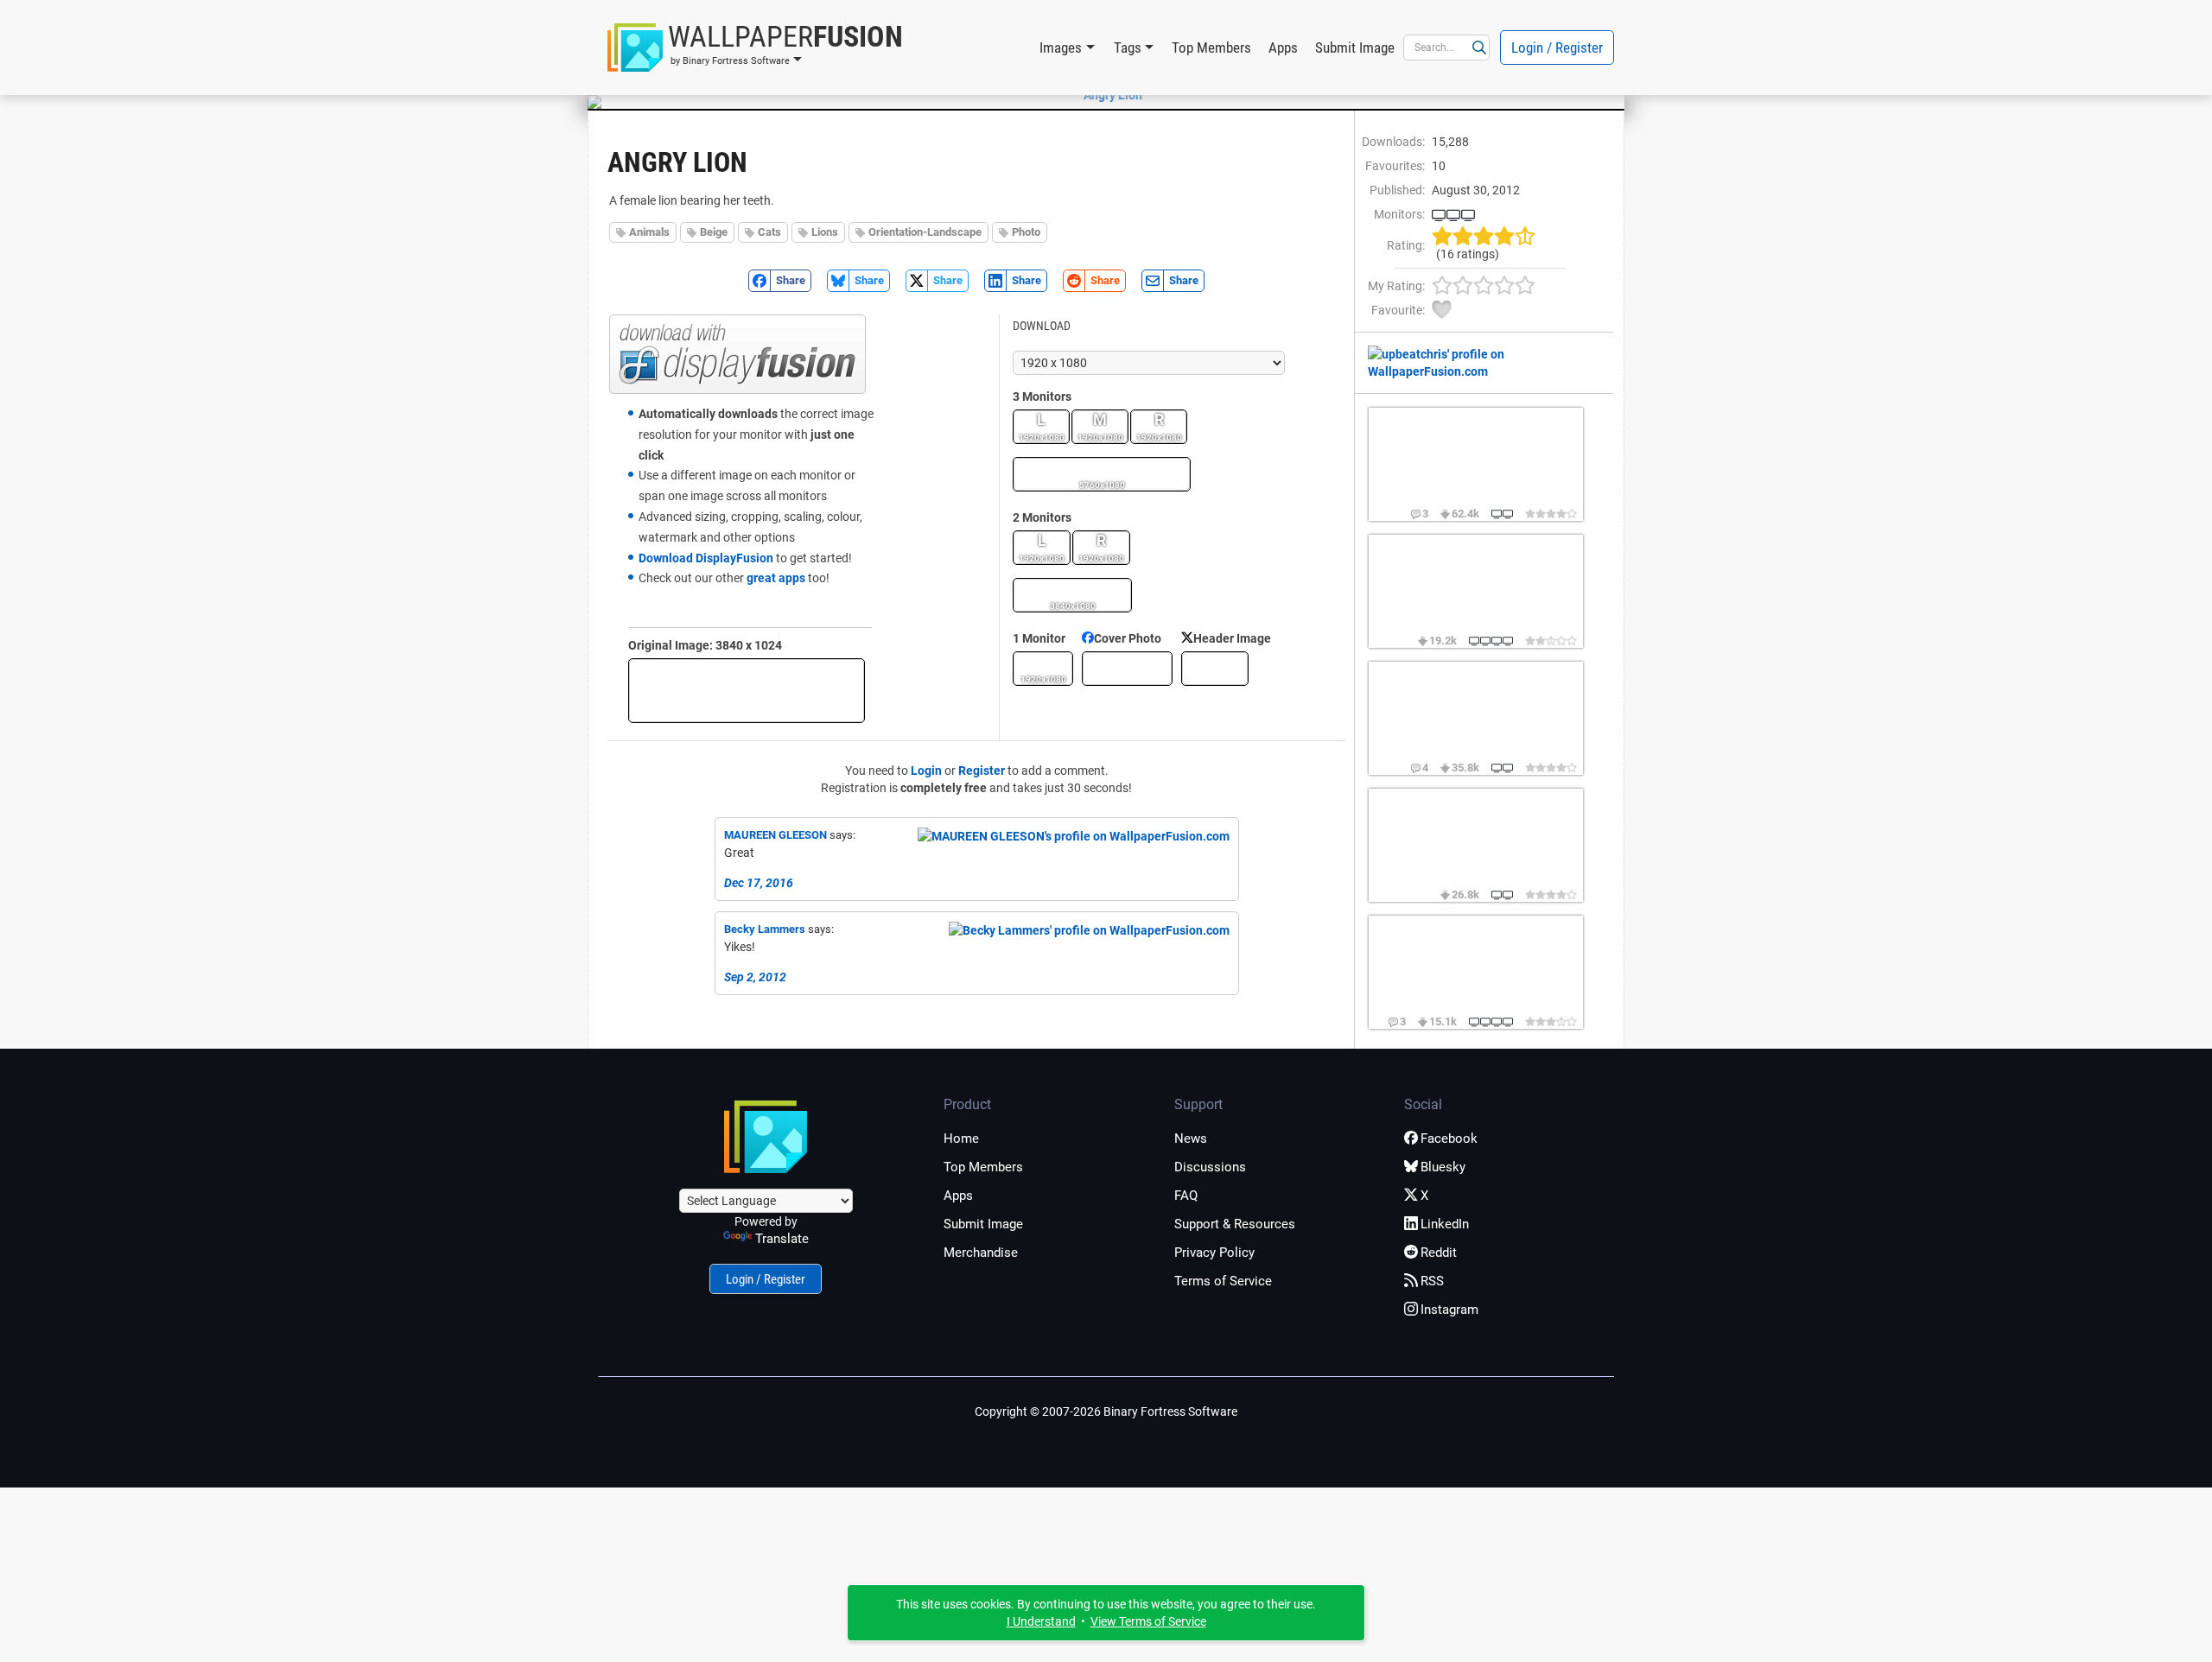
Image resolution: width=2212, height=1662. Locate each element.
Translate (782, 1239)
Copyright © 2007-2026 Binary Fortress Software (1106, 1411)
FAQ (1186, 1196)
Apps (1283, 48)
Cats (769, 232)
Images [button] (1061, 48)
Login (926, 771)
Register (982, 771)
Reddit (1439, 1253)
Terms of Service (1223, 1281)
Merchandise (981, 1253)
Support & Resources (1235, 1224)
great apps (776, 578)
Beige (714, 232)
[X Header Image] (1215, 669)
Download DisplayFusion (706, 558)
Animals (649, 232)
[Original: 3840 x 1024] (747, 691)
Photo (1026, 232)
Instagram (1449, 1310)
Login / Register (1557, 48)
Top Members (1211, 48)
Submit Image (1355, 48)
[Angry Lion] (1106, 95)
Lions (825, 232)
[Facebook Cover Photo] (1127, 669)
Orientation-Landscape (925, 232)
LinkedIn (1445, 1224)
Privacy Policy (1214, 1253)
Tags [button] (1128, 48)
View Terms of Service (1148, 1621)
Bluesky (1443, 1167)
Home (961, 1139)
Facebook (1449, 1139)
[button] (755, 48)
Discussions (1210, 1167)
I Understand (1041, 1621)
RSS (1432, 1281)
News (1191, 1139)
